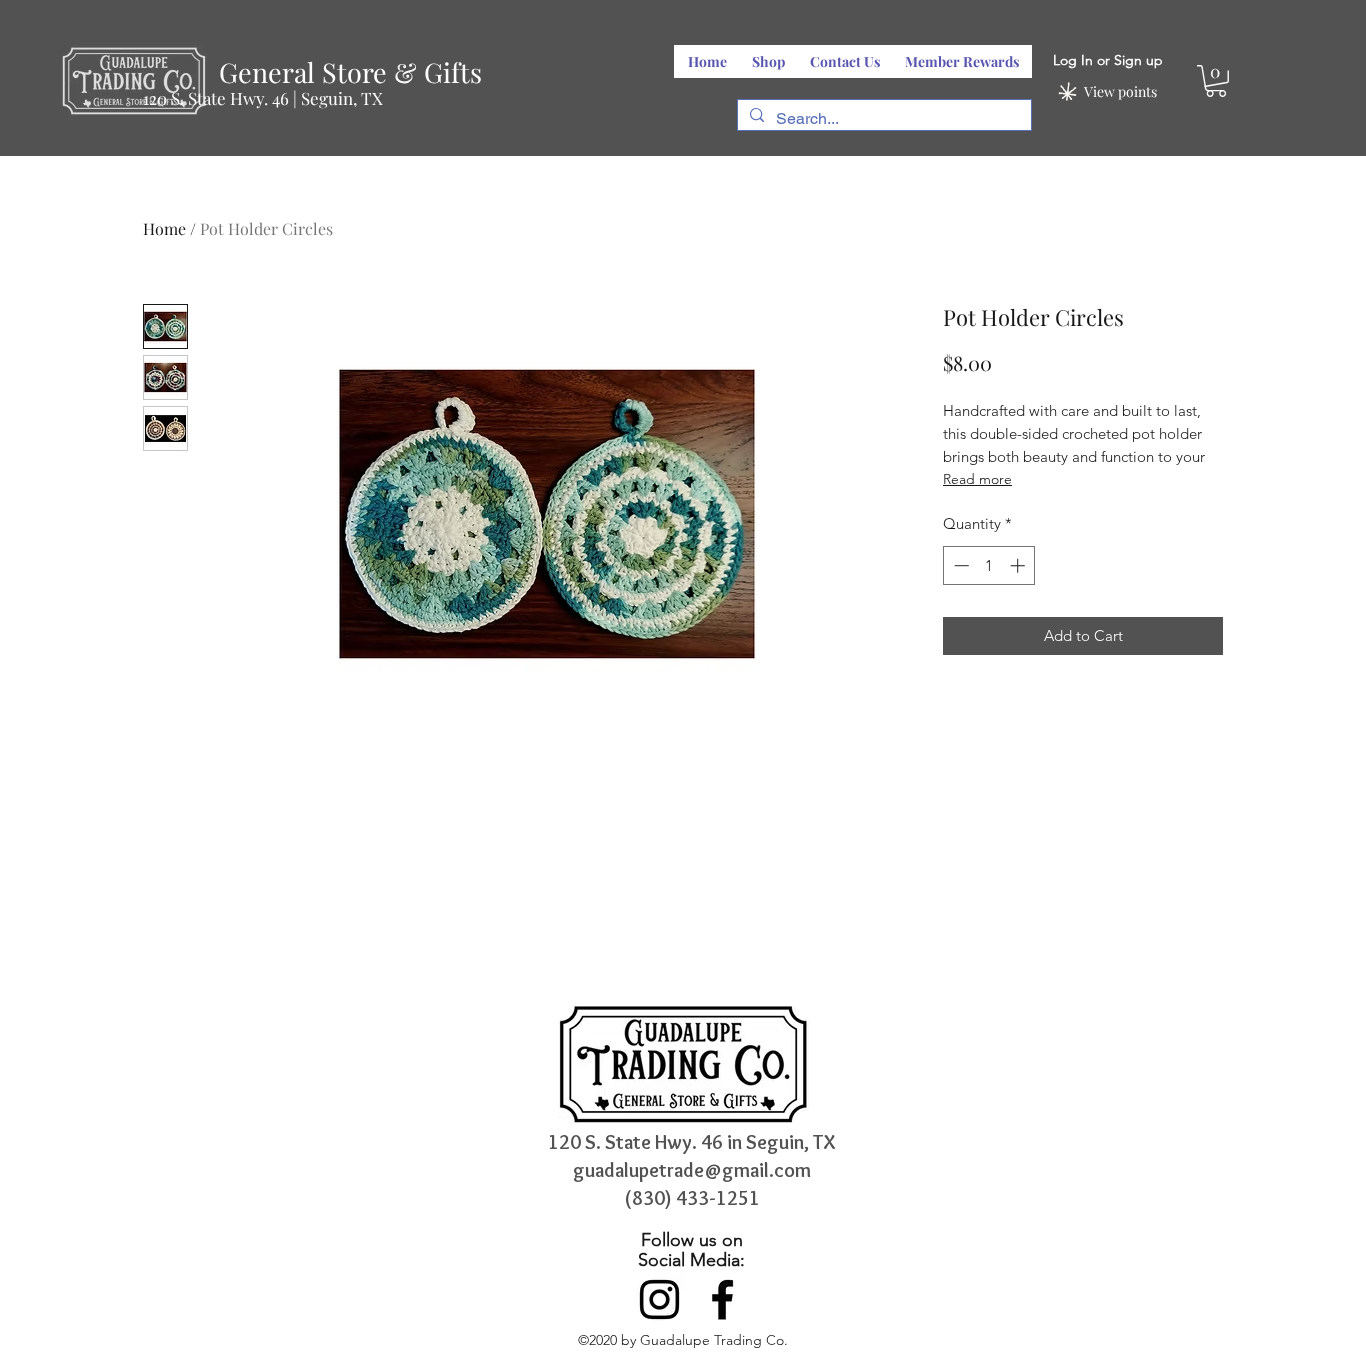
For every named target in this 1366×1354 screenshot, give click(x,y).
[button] (1216, 81)
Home (164, 228)
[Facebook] (722, 1299)
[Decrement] (959, 565)
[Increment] (1019, 565)
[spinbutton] (989, 565)
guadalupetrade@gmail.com (692, 1170)
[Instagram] (659, 1299)
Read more (977, 479)
